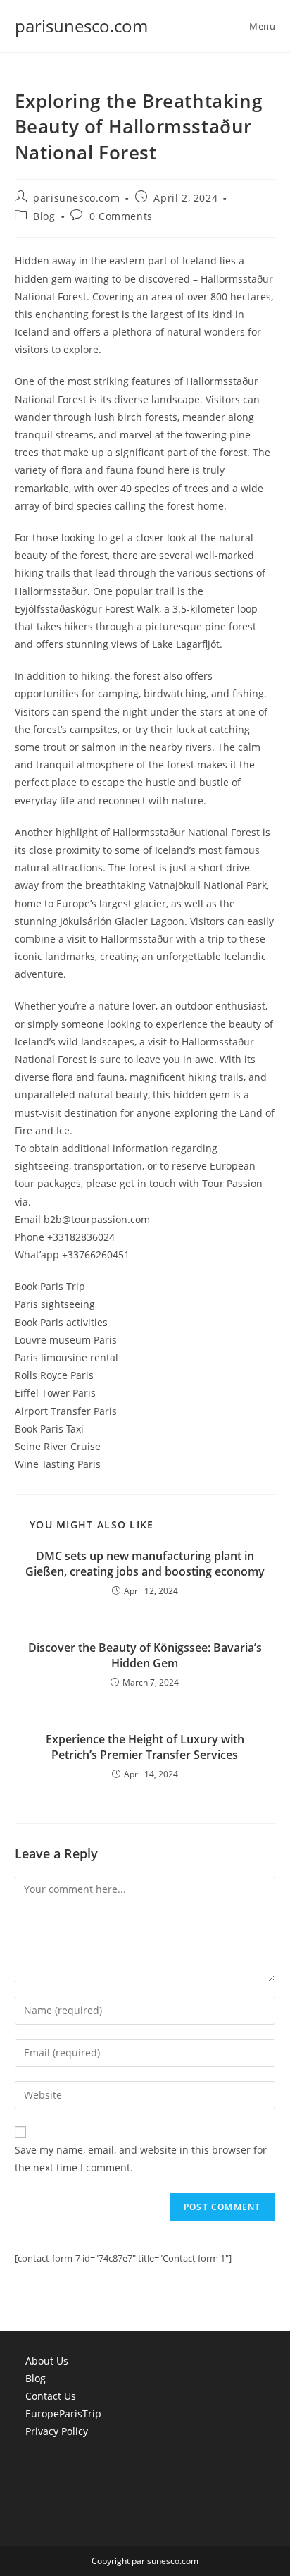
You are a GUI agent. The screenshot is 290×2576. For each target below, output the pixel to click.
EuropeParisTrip (63, 2414)
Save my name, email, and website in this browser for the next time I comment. (141, 2159)
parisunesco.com (81, 26)
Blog (44, 216)
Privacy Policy (57, 2431)
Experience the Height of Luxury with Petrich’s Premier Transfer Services (145, 1747)
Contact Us (51, 2396)
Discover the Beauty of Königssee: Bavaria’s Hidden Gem (145, 1655)
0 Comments (121, 216)
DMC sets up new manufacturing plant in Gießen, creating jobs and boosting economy (145, 1564)
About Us (47, 2361)
